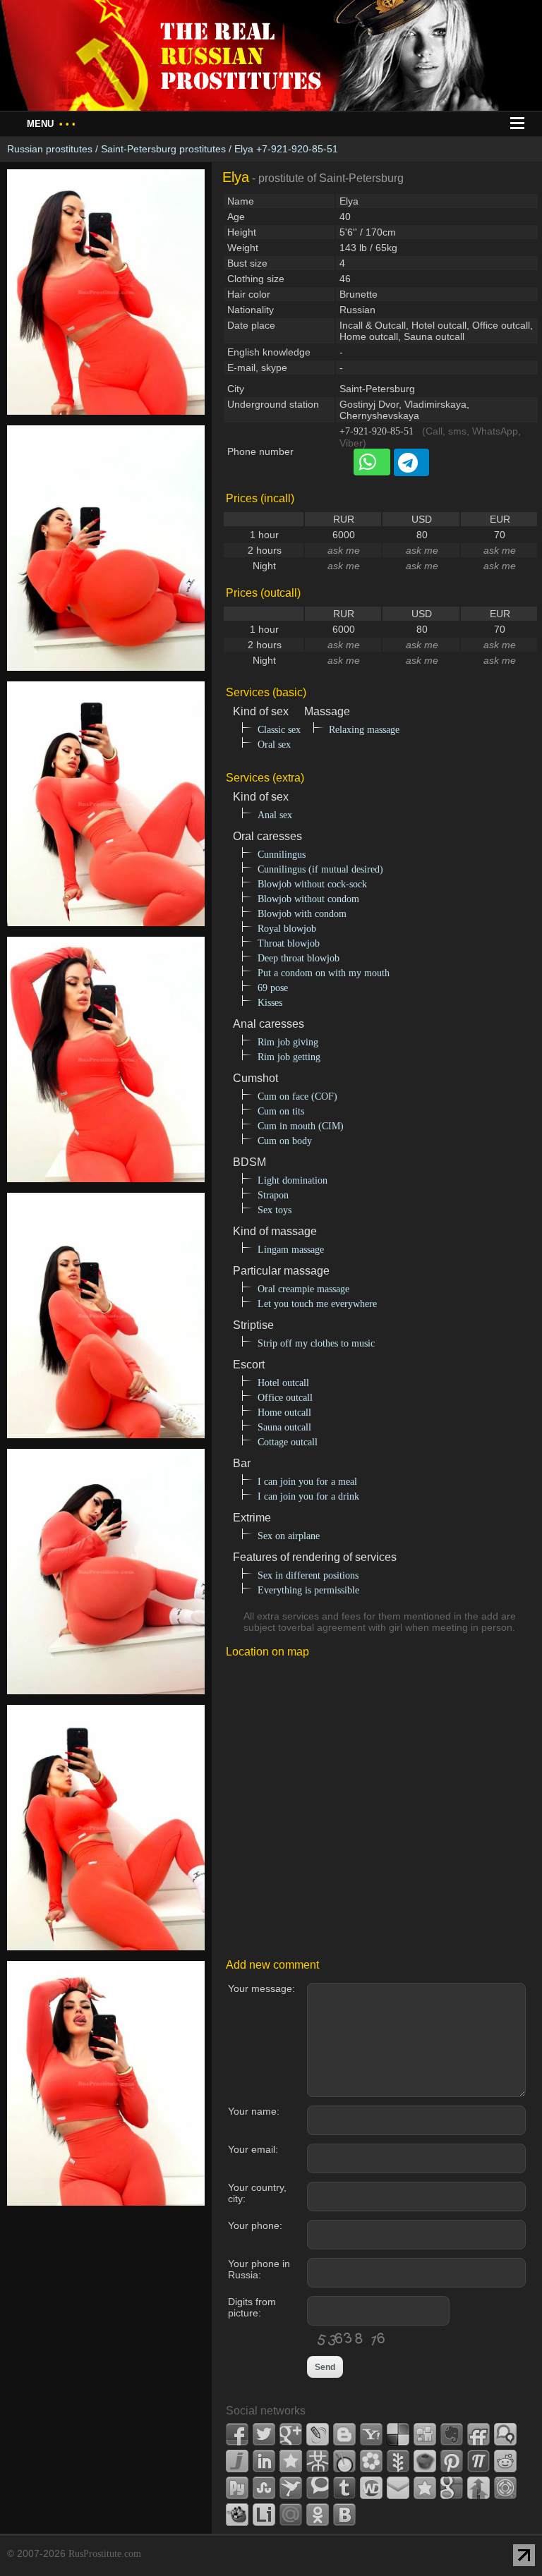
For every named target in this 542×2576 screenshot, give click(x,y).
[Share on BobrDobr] (237, 2515)
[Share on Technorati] (318, 2488)
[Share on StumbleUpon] (264, 2488)
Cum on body (285, 1141)
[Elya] (106, 423)
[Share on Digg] (425, 2434)
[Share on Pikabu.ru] (425, 2461)
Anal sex (275, 815)
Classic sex (279, 730)
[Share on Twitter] (264, 2434)
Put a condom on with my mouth (324, 973)
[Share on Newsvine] (398, 2461)
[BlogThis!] (344, 2434)
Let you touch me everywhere (317, 1304)
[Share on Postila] (478, 2461)
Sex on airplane (289, 1536)
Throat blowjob (289, 943)
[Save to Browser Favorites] (425, 2488)
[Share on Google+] (291, 2434)
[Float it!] (505, 2488)
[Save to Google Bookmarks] (452, 2488)
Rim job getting (289, 1057)
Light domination (293, 1180)
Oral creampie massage (303, 1289)
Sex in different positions (308, 1575)
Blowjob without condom (308, 899)
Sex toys (275, 1210)
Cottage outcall (288, 1442)
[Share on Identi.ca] (505, 2434)
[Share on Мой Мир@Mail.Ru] (291, 2515)
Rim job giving (288, 1042)
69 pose (273, 988)
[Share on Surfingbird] (291, 2488)
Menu (51, 124)
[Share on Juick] (237, 2461)
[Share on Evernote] (452, 2434)
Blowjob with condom (302, 914)
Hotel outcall (283, 1383)
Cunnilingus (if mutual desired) (320, 869)
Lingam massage (291, 1250)
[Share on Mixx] (344, 2461)
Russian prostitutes (50, 149)
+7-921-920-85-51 (377, 431)
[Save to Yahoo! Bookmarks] (371, 2434)
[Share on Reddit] (505, 2461)
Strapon (273, 1195)
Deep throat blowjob (299, 958)
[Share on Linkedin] (264, 2461)
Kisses (270, 1003)
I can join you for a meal (307, 1482)
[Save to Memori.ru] (291, 2461)
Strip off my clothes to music (316, 1343)
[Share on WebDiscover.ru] (371, 2488)
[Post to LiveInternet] (264, 2515)
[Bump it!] (478, 2488)
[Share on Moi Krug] (371, 2461)
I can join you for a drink (308, 1496)
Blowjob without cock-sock (312, 884)
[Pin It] (452, 2461)
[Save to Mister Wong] (318, 2461)
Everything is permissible (308, 1590)
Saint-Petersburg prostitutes (163, 149)
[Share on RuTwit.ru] (237, 2488)
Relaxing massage (364, 730)
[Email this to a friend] (398, 2488)
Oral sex (274, 745)
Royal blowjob (287, 929)
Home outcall (284, 1412)
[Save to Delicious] (398, 2434)
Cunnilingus (282, 855)
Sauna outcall (284, 1427)
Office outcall (285, 1398)
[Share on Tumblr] (344, 2488)
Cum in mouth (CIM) (301, 1126)
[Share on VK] (344, 2515)
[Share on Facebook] (237, 2434)
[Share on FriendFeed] (478, 2434)
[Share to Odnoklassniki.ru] (318, 2515)
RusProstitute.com (105, 2554)
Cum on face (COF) (297, 1096)
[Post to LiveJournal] (318, 2434)
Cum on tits (281, 1111)
